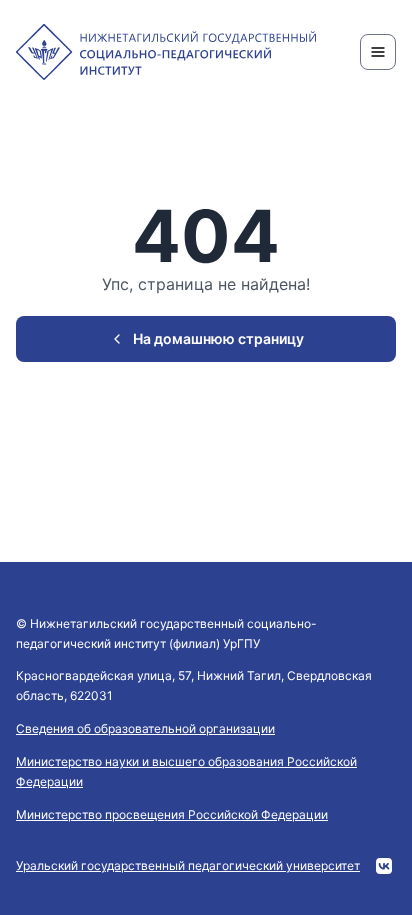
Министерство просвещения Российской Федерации (172, 814)
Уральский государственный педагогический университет (188, 865)
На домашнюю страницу (218, 338)
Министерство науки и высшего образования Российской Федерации (186, 771)
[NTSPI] (166, 52)
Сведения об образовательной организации (145, 728)
